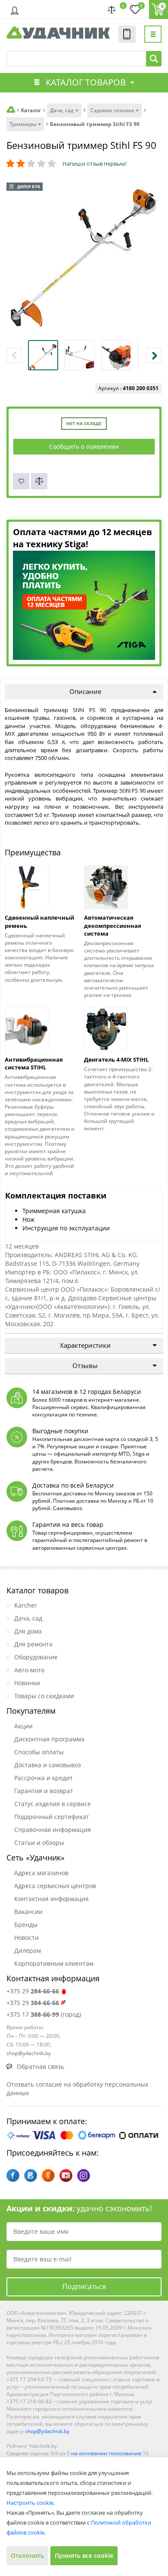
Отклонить (27, 2556)
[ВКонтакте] (31, 2176)
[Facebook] (13, 2176)
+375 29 (33, 1991)
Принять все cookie (84, 2556)
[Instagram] (84, 2176)
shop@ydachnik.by (47, 2431)
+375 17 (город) (44, 2014)
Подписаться (84, 2286)
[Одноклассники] (48, 2176)
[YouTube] (66, 2176)
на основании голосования (106, 2453)
